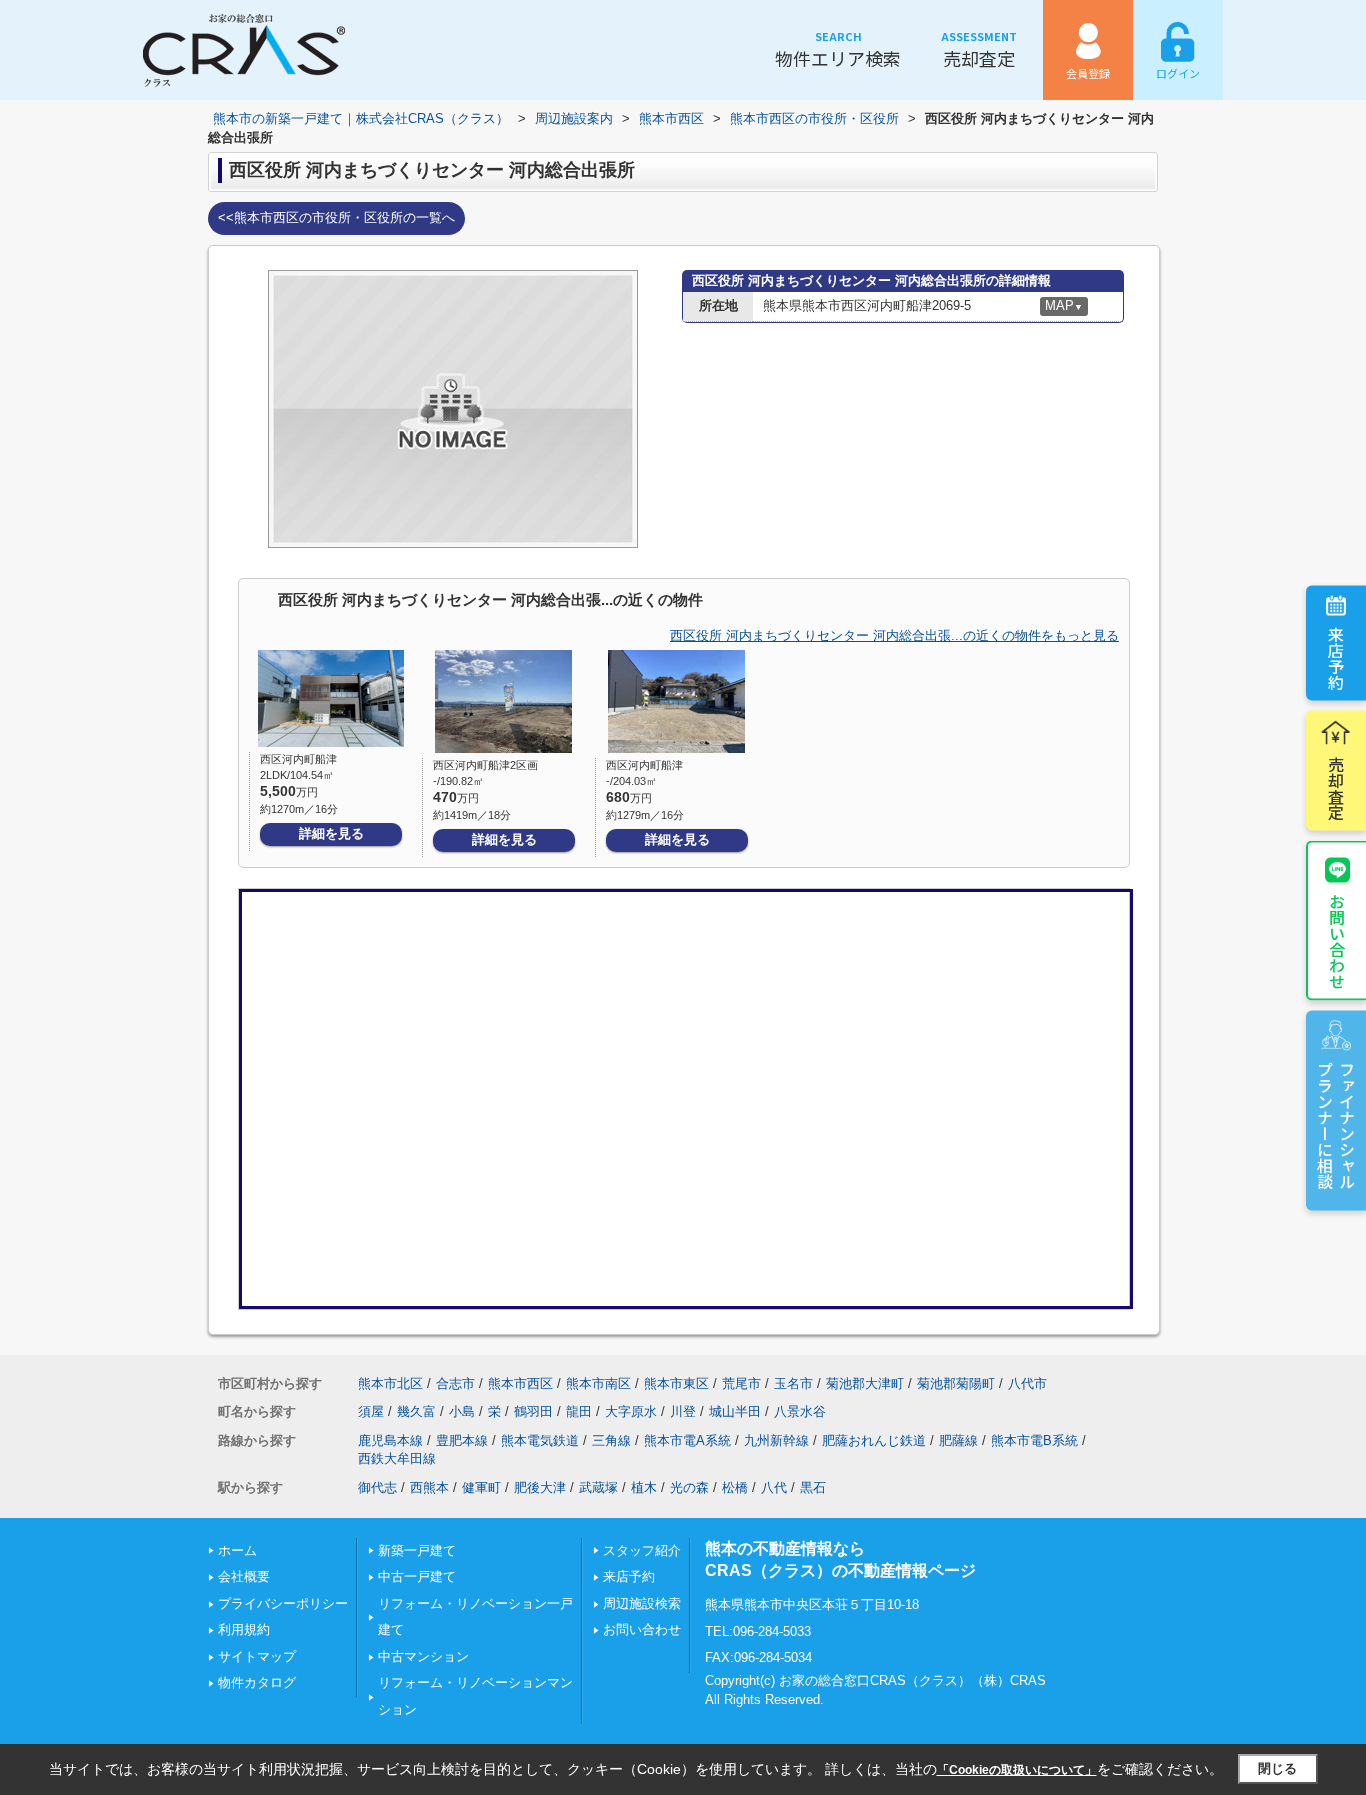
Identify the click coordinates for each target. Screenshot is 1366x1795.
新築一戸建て (417, 1550)
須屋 (371, 1411)
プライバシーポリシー (283, 1603)
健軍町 (481, 1487)
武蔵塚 (598, 1487)
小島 (462, 1411)
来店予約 (1336, 657)
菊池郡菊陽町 (956, 1383)
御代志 (377, 1487)
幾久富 (416, 1411)
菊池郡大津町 (865, 1383)
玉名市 (793, 1383)
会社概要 (244, 1576)
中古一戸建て (417, 1576)
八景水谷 (800, 1411)
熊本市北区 (390, 1383)
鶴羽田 (533, 1411)
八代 (774, 1487)
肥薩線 (958, 1440)
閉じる (1277, 1768)
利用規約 (244, 1629)
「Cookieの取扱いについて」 (1017, 1770)
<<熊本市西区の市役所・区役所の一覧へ (336, 217)
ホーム (237, 1550)
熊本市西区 (520, 1383)
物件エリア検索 (838, 49)
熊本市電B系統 (1034, 1440)
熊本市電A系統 (687, 1440)
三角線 (611, 1440)
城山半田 (735, 1411)
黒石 (813, 1487)
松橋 (735, 1487)
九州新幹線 (776, 1440)
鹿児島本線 (390, 1440)
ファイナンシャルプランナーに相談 (1336, 1124)
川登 (683, 1411)
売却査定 (979, 49)
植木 (644, 1487)
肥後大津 (540, 1487)
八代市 (1027, 1383)
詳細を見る (331, 833)
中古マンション (423, 1656)
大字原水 (631, 1411)
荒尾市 (741, 1383)
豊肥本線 (462, 1440)
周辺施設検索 (642, 1603)
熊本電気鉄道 (540, 1440)
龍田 (579, 1411)
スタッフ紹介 (642, 1550)
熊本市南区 (598, 1383)
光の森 (689, 1487)
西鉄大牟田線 (397, 1458)
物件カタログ (257, 1682)
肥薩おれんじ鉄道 (874, 1440)
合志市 (455, 1383)
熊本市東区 (676, 1383)
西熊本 (429, 1487)
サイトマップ (257, 1656)
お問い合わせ (1337, 940)
